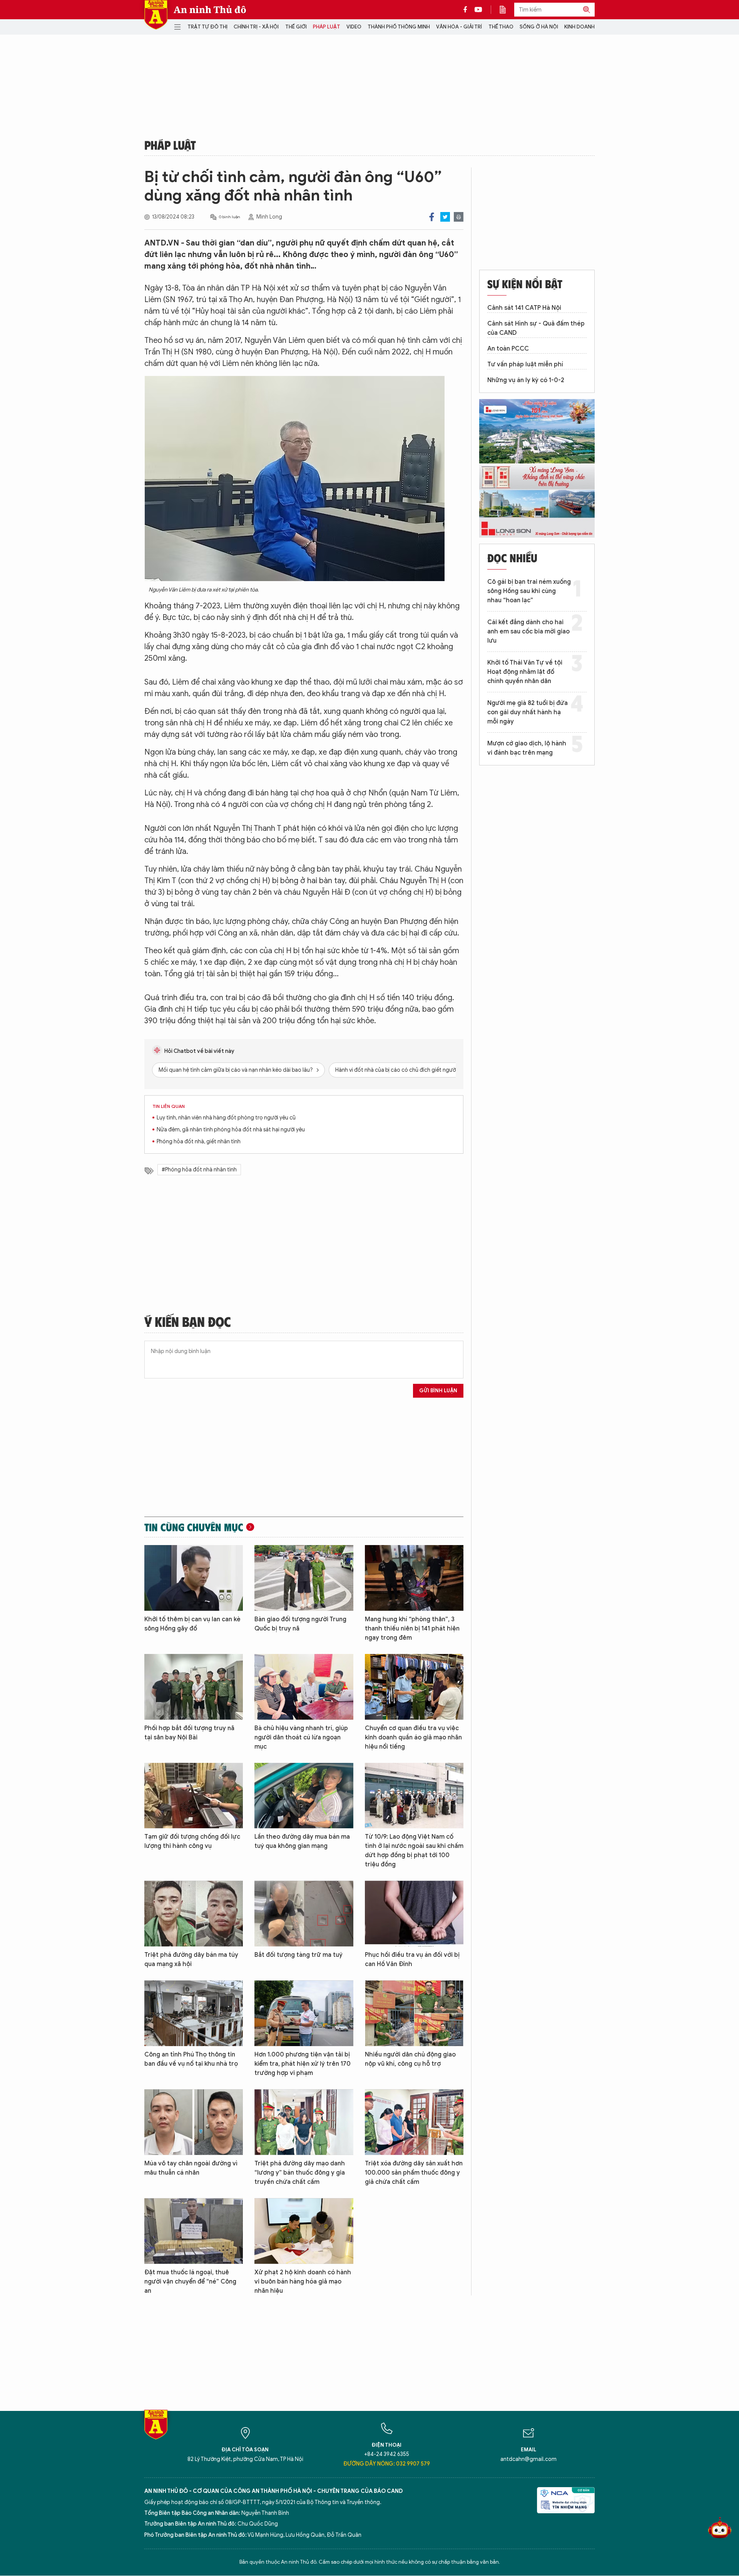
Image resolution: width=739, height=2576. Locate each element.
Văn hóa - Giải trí (459, 27)
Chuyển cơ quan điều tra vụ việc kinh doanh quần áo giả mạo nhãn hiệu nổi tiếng (413, 1737)
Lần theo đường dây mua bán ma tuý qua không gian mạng (302, 1841)
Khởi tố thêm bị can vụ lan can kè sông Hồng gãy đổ (192, 1624)
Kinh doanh (579, 27)
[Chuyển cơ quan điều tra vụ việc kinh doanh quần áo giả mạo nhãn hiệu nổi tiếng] (414, 1687)
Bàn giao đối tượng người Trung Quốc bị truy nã (300, 1624)
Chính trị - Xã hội (256, 27)
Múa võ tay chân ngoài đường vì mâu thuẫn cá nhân (191, 2168)
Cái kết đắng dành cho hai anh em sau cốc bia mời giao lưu (528, 631)
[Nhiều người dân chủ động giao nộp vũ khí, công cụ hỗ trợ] (414, 2013)
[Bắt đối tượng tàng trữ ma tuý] (304, 1914)
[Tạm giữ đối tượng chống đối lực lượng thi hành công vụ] (194, 1796)
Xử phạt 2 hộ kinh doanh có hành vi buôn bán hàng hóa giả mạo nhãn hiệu (303, 2282)
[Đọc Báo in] (507, 10)
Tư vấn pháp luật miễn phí (525, 364)
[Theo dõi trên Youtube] (478, 10)
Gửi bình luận (438, 1391)
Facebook (432, 217)
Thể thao (501, 27)
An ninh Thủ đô (210, 10)
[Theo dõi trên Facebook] (467, 10)
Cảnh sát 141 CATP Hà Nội (524, 308)
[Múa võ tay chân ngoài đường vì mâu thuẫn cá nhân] (194, 2122)
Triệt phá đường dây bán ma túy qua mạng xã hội (191, 1960)
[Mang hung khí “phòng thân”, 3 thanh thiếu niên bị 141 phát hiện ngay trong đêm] (414, 1578)
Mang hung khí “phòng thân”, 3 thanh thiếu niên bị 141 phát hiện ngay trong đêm (412, 1629)
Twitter (445, 217)
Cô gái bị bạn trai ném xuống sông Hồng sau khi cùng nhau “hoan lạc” (529, 591)
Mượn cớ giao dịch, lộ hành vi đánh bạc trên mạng (527, 748)
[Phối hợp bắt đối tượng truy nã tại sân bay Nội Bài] (194, 1687)
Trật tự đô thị (207, 27)
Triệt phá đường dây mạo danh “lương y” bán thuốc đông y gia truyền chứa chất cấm (300, 2173)
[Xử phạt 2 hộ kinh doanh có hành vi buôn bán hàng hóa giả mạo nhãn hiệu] (304, 2231)
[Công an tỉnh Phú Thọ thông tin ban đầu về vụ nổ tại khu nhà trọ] (194, 2013)
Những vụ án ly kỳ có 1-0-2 (526, 380)
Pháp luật (327, 27)
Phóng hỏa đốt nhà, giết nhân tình (199, 1142)
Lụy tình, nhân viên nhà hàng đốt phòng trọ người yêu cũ (226, 1118)
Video (354, 27)
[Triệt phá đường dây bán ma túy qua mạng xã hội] (194, 1914)
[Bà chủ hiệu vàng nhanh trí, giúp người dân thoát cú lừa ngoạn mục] (304, 1687)
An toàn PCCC (508, 349)
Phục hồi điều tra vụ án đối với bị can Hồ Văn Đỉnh (412, 1960)
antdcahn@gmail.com (528, 2459)
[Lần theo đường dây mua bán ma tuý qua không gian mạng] (304, 1796)
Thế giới (296, 27)
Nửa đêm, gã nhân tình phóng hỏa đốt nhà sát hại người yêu (231, 1130)
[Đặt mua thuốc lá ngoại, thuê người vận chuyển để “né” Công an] (194, 2231)
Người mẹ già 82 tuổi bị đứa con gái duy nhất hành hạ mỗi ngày (527, 712)
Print (459, 217)
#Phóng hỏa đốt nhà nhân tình (199, 1170)
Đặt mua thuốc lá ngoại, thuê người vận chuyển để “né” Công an (190, 2282)
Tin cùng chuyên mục (194, 1527)
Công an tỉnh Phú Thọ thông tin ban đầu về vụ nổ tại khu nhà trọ (191, 2059)
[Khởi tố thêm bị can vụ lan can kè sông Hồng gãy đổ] (194, 1578)
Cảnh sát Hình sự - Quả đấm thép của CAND (536, 328)
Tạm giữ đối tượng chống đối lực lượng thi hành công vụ (192, 1841)
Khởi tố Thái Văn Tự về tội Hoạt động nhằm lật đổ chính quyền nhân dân (525, 672)
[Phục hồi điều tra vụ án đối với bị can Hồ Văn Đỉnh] (414, 1914)
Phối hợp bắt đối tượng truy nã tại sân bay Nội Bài (189, 1733)
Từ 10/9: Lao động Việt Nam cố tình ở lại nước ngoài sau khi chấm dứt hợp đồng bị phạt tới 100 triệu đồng (414, 1851)
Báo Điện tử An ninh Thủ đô (156, 15)
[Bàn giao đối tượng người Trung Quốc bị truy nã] (304, 1578)
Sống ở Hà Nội (539, 27)
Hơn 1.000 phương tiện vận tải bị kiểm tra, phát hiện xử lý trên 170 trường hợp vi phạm (303, 2064)
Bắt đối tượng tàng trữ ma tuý (298, 1955)
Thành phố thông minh (399, 27)
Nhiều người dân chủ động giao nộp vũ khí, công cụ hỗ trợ (410, 2059)
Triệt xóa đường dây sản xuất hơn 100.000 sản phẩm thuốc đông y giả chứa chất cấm (414, 2173)
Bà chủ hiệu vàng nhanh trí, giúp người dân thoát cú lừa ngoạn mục (301, 1737)
